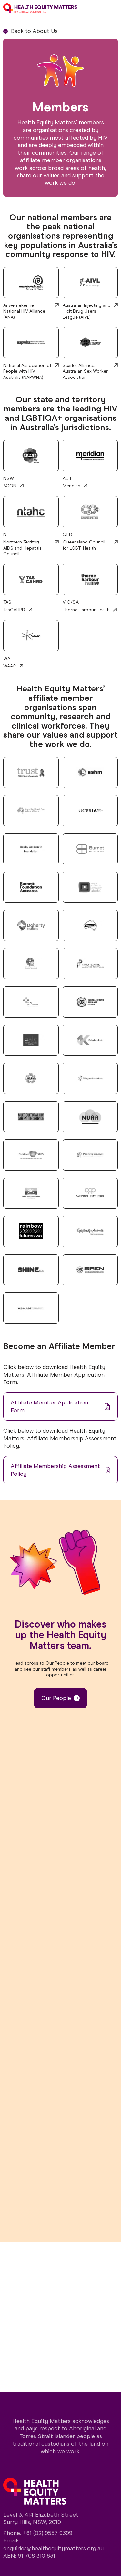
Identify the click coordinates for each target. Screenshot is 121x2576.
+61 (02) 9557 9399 (48, 2533)
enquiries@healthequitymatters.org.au (53, 2548)
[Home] (40, 8)
